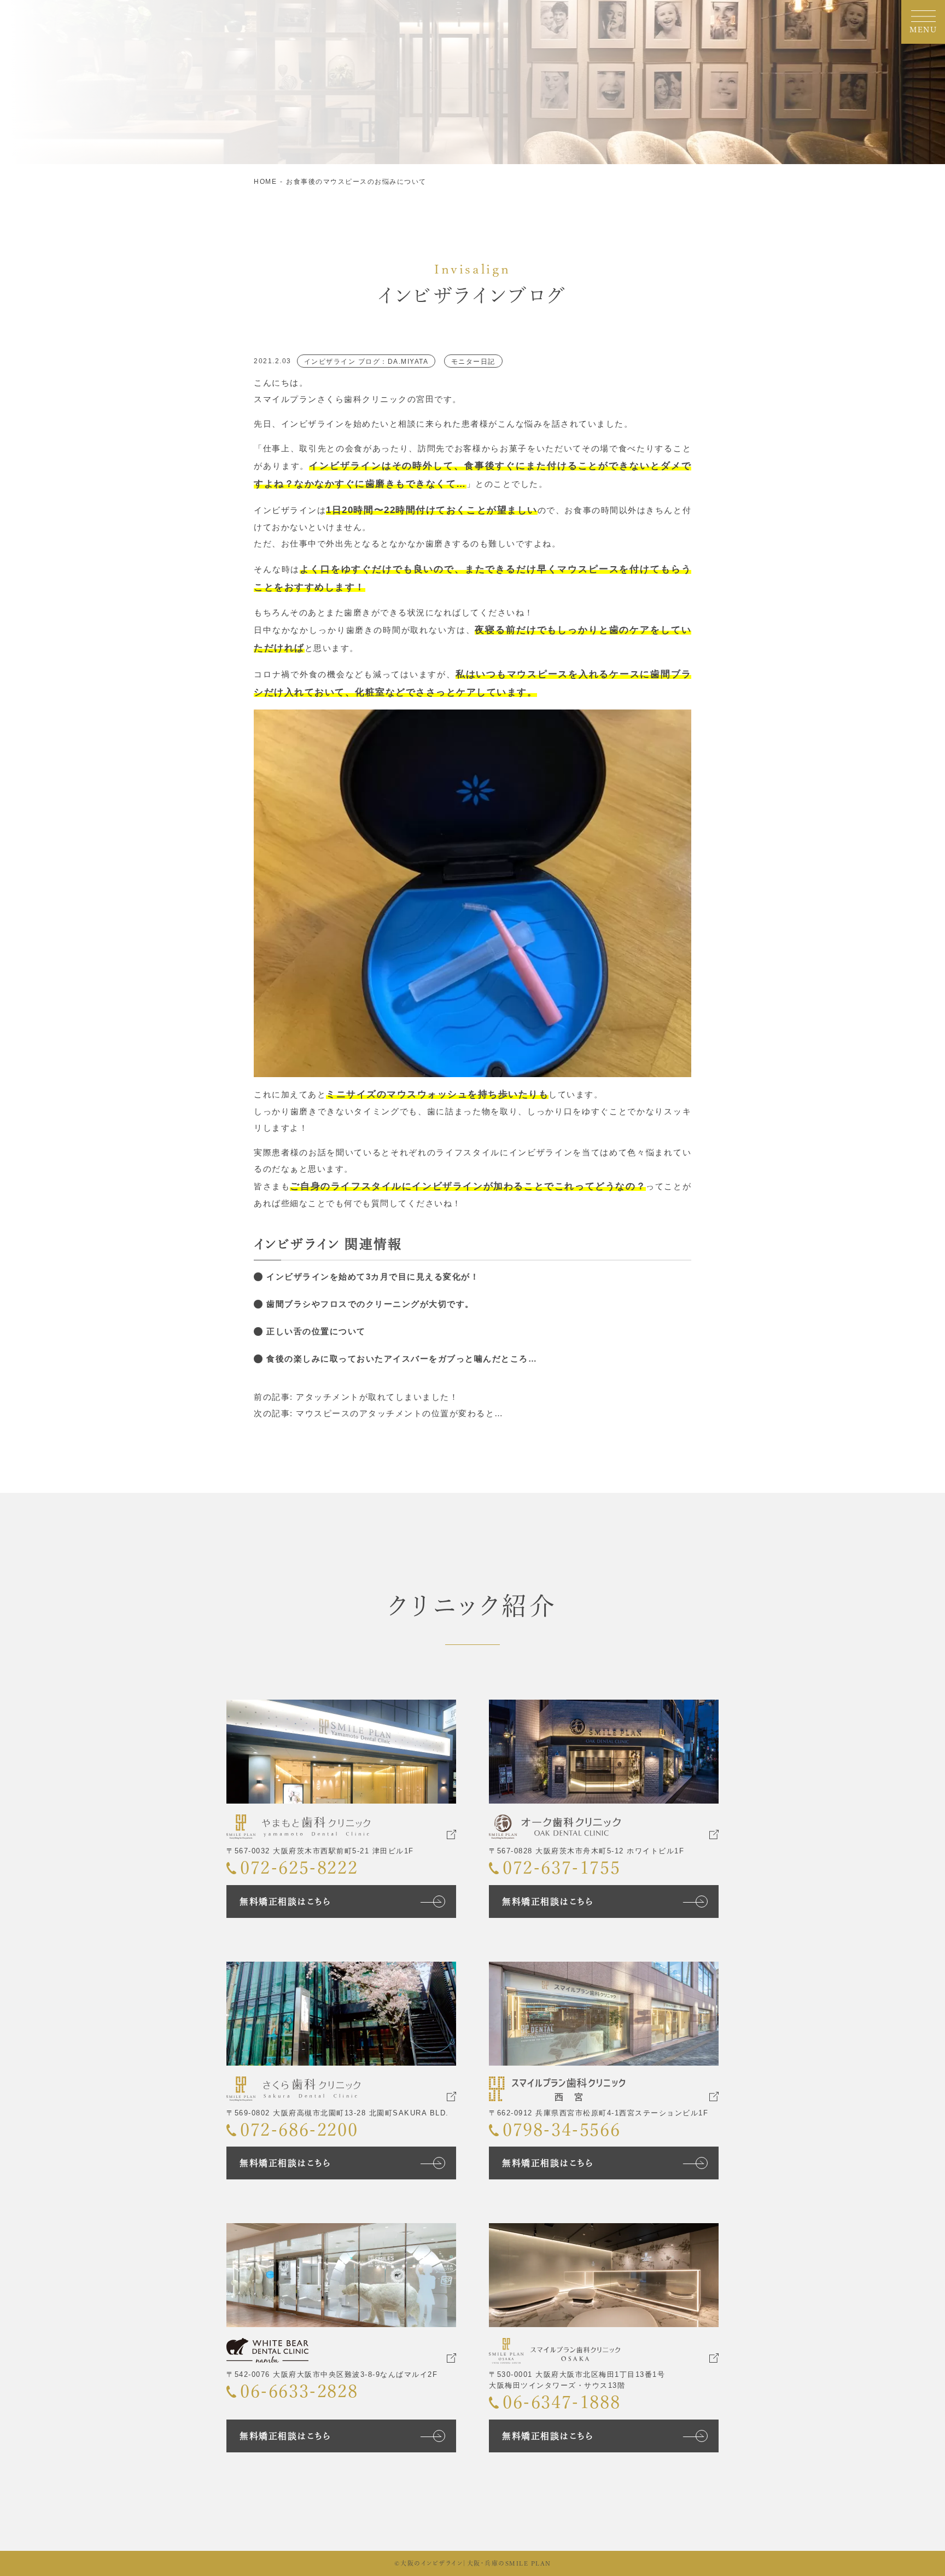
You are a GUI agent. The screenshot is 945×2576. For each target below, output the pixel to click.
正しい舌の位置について (316, 1331)
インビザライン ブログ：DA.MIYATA (366, 362)
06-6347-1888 (561, 2402)
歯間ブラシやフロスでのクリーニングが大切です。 (370, 1304)
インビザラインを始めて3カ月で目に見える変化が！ (373, 1277)
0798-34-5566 (561, 2130)
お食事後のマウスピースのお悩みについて (356, 182)
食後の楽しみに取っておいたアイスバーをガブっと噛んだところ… (402, 1359)
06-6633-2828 (299, 2391)
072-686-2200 (299, 2130)
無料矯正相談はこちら (285, 1902)
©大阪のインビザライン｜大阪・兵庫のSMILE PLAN (473, 2563)
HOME (265, 182)
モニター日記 (473, 362)
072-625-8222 (299, 1868)
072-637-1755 (561, 1868)
